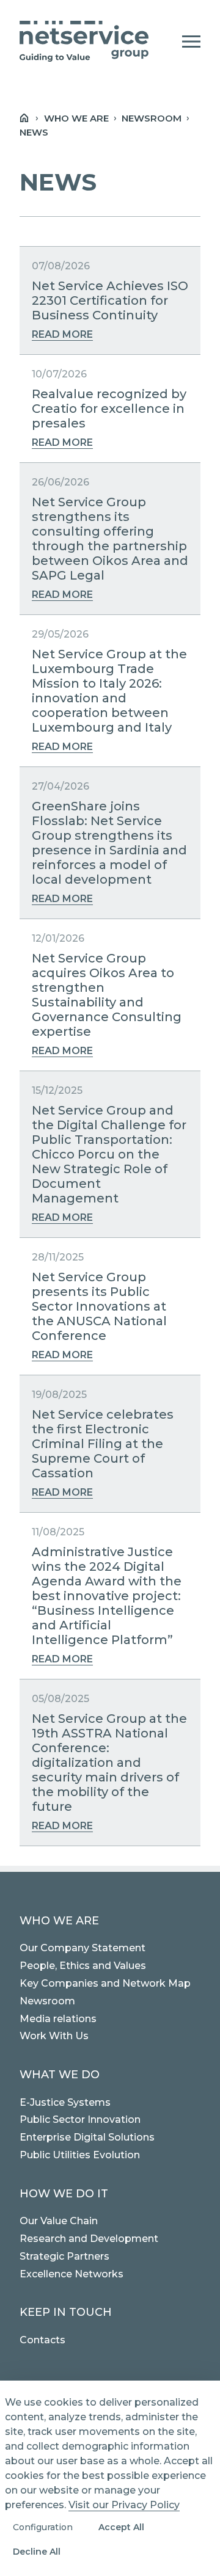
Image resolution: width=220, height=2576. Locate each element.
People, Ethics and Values (83, 1966)
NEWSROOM (152, 118)
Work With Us (54, 2036)
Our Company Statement (82, 1948)
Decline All (37, 2552)
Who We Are (59, 1921)
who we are (76, 118)
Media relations (58, 2019)
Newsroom (47, 2001)
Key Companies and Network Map (105, 1983)
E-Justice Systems (65, 2102)
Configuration (43, 2527)
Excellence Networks (71, 2274)
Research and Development (89, 2239)
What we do (60, 2075)
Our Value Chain (59, 2221)
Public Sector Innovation (80, 2119)
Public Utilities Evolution (80, 2155)
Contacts (42, 2340)
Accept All (121, 2527)
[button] (191, 42)
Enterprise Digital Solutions (87, 2137)
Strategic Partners (64, 2256)
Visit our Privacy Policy (124, 2505)
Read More (62, 334)
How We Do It (64, 2194)
